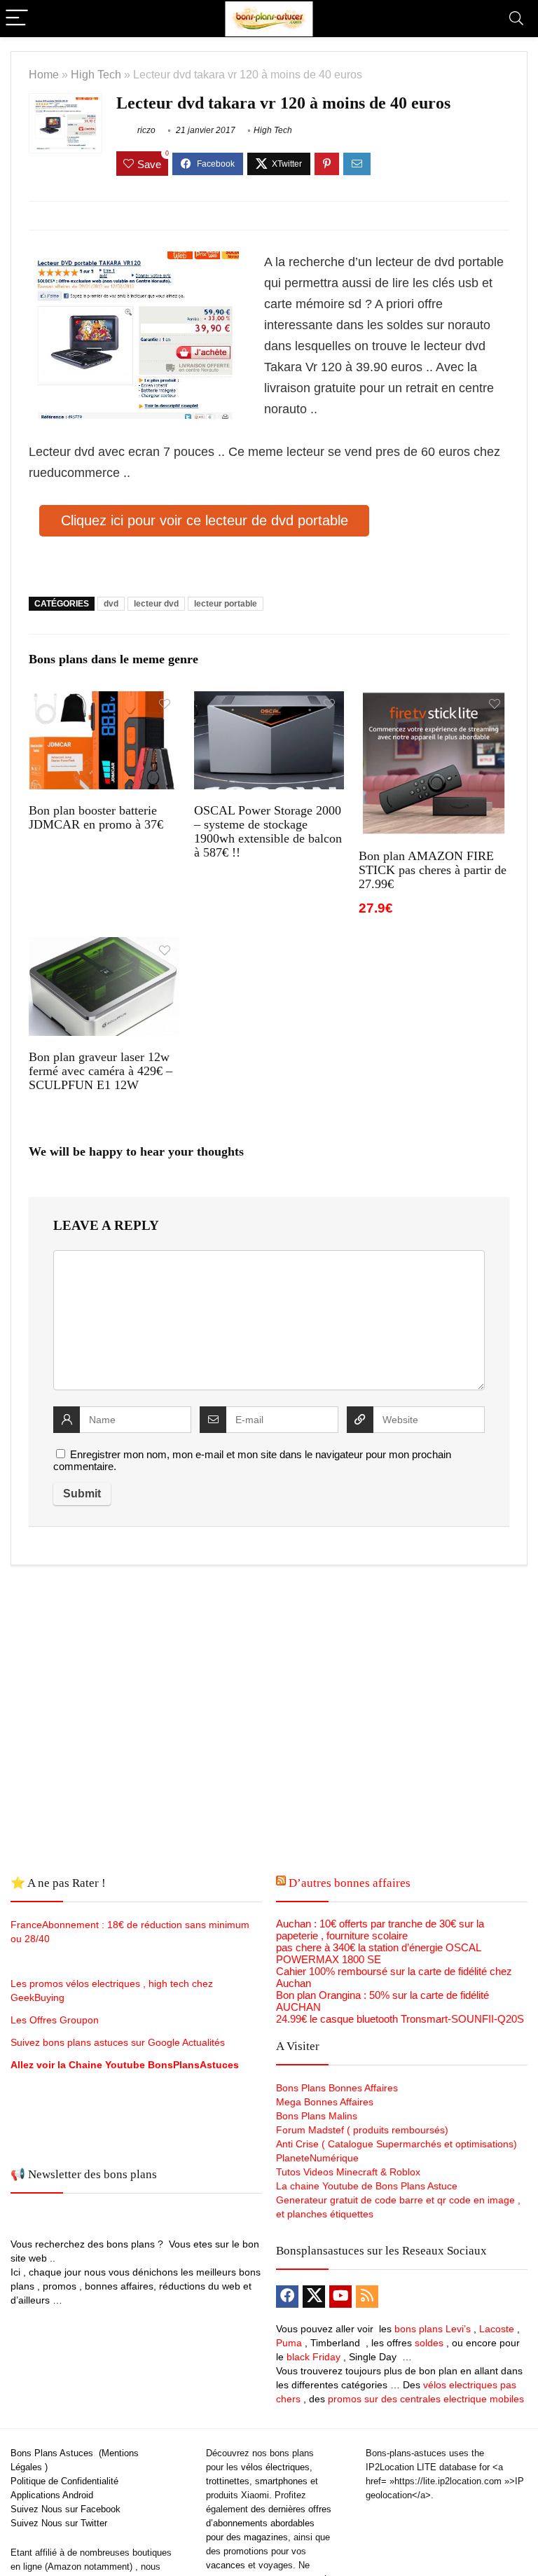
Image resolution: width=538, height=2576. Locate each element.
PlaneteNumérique (317, 2158)
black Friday (313, 2357)
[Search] (516, 19)
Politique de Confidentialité (64, 2481)
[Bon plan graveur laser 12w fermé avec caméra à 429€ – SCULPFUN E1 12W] (104, 947)
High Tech (96, 74)
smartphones (281, 2481)
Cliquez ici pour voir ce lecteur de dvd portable (205, 520)
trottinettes (228, 2481)
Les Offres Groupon (56, 2020)
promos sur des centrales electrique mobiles (426, 2399)
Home (44, 74)
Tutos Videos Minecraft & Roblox (348, 2172)
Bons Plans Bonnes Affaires (337, 2088)
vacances (226, 2565)
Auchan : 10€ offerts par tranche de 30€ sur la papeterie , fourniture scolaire (380, 1930)
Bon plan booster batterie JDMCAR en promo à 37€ (96, 817)
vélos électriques (275, 2467)
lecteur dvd (156, 604)
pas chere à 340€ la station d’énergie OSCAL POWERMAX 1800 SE (378, 1953)
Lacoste (497, 2329)
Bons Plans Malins (317, 2116)
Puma (289, 2343)
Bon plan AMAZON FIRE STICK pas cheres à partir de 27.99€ (433, 870)
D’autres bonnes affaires (350, 1883)
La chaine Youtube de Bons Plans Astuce (367, 2186)
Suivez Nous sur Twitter (59, 2523)
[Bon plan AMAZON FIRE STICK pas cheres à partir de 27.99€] (434, 701)
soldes (429, 2343)
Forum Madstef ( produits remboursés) (362, 2130)
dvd (111, 604)
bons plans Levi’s (433, 2329)
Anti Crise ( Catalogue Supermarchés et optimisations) (396, 2144)
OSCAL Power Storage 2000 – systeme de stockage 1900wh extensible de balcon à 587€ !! (268, 831)
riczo (145, 130)
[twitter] (314, 2297)
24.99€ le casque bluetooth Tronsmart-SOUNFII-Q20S (400, 2019)
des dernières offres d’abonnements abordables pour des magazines (269, 2523)
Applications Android (52, 2495)
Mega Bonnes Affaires (325, 2102)
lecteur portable (226, 604)
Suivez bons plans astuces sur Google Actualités (118, 2042)
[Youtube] (340, 2297)
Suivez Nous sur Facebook (65, 2509)
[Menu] (17, 19)
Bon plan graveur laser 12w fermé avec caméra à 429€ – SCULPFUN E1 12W (101, 1071)
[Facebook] (287, 2297)
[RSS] (367, 2297)
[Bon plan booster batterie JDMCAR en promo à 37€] (104, 701)
